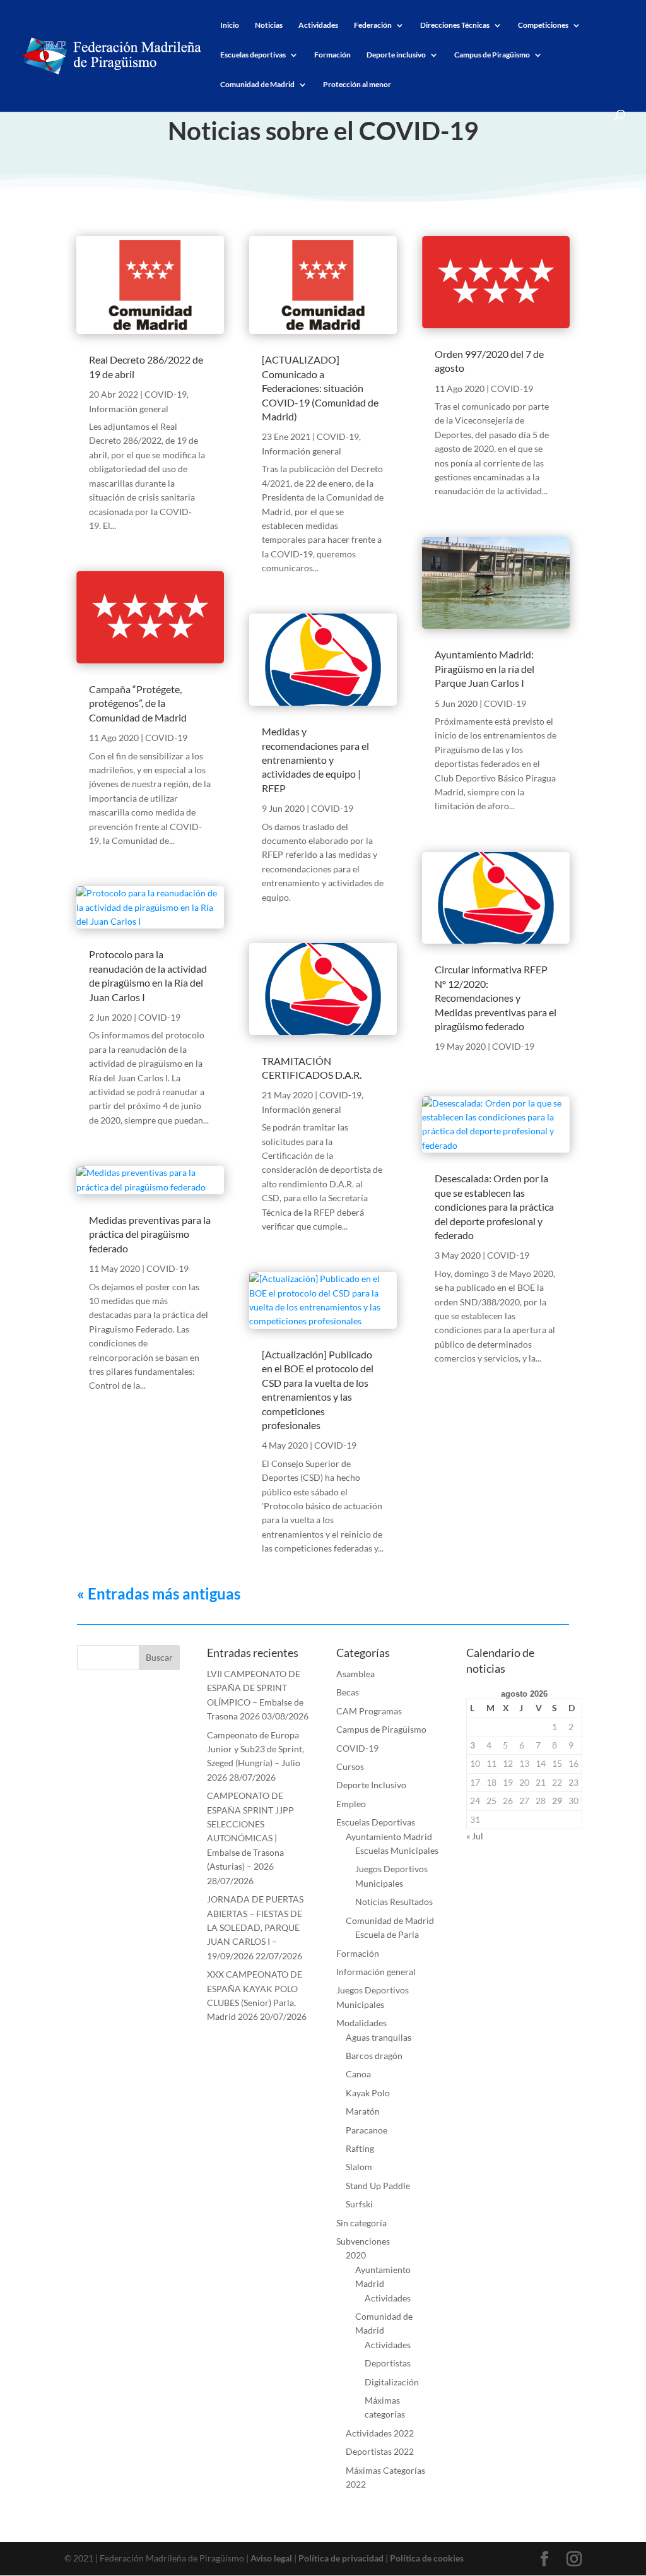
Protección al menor (357, 85)
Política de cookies (427, 2558)
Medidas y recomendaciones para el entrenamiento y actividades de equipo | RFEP (315, 760)
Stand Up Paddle (378, 2186)
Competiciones (543, 25)
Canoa (358, 2074)
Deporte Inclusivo (371, 1785)
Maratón (363, 2111)
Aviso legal (271, 2558)
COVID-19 (166, 394)
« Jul (475, 1836)
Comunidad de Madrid (257, 85)
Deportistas (388, 2363)
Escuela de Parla (387, 1934)
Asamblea (355, 1674)
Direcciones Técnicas (455, 25)
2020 (356, 2255)
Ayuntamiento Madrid (389, 1837)
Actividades (318, 25)
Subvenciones (363, 2241)
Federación (373, 25)
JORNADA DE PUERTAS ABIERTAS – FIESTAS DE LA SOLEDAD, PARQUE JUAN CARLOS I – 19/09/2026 (255, 1927)
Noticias (269, 25)
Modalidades (361, 2023)
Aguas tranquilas (379, 2037)
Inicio (230, 25)
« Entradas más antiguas (159, 1594)
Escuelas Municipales (397, 1850)
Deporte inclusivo (396, 55)
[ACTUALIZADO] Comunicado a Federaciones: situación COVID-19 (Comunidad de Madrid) (320, 388)
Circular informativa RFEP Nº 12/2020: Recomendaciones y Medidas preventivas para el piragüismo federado (496, 998)
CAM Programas (369, 1711)
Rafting (360, 2148)
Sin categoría (361, 2223)
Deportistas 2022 (380, 2451)
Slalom (359, 2167)
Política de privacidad (341, 2558)
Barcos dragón (374, 2056)
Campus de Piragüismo (492, 55)
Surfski (359, 2204)
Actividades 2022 (380, 2433)
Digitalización (392, 2382)
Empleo (351, 1804)
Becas (348, 1692)
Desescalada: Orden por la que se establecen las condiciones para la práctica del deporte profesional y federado (494, 1207)
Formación (332, 55)
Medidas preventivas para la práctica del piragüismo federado (150, 1234)
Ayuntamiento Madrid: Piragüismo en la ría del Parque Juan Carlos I (484, 668)
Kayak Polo (368, 2093)
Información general (129, 409)
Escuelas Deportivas (376, 1822)
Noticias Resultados (394, 1902)
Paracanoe (367, 2130)
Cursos (350, 1766)
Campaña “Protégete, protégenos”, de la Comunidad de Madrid (138, 703)
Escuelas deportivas (253, 55)
